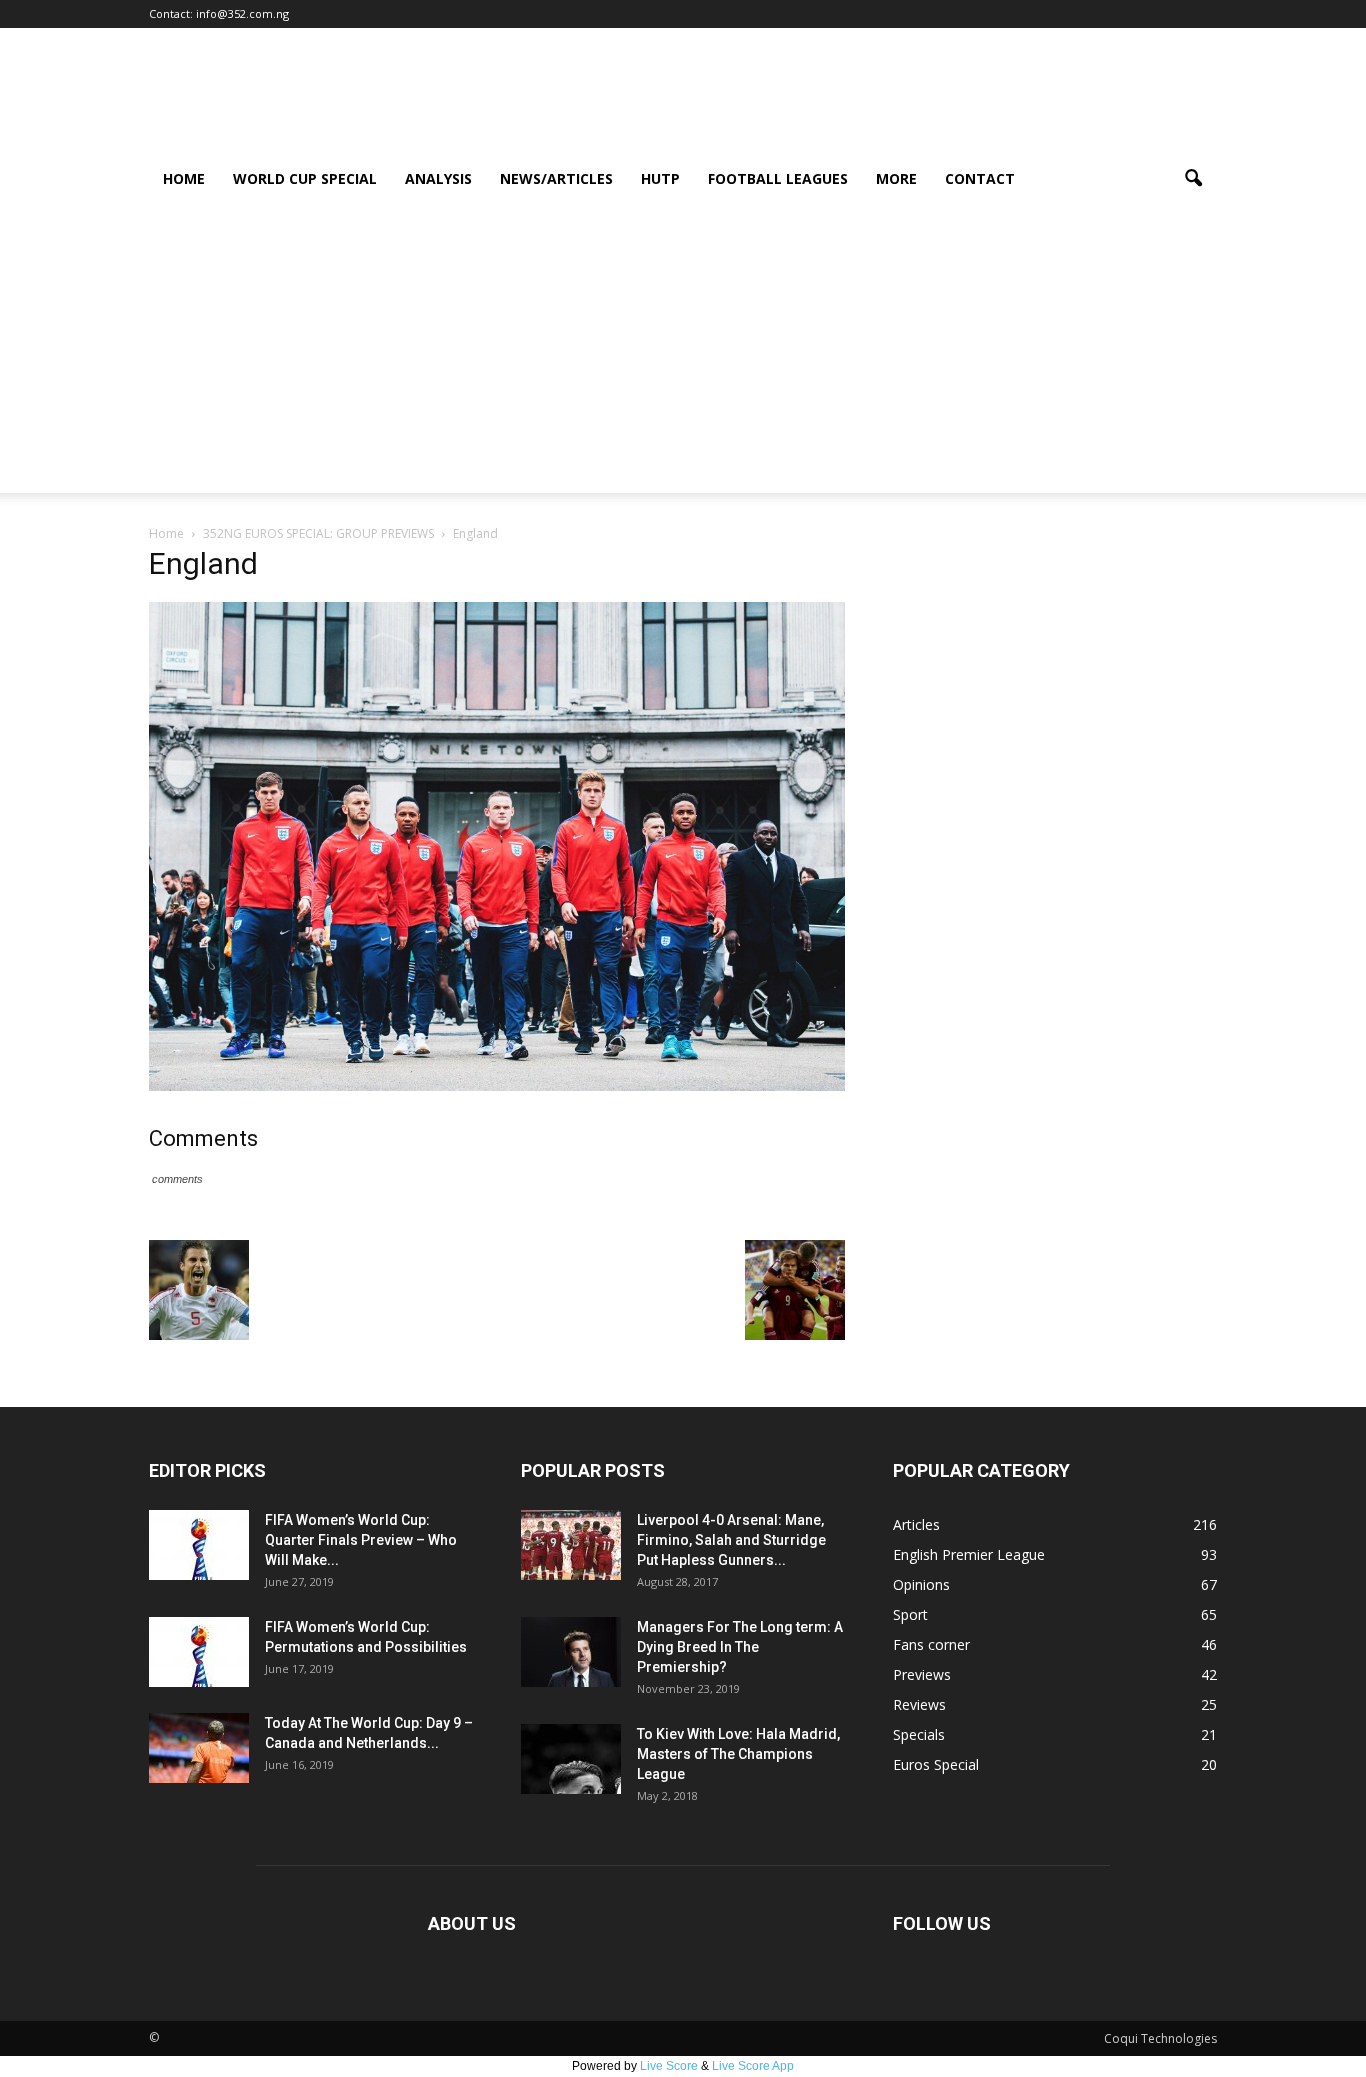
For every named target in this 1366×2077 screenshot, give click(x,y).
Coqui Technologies (1160, 2038)
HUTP (660, 178)
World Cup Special (305, 178)
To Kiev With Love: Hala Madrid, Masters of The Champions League (738, 1754)
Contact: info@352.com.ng (219, 13)
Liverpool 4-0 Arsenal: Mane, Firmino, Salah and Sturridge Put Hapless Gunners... (731, 1540)
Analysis (438, 178)
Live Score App (753, 2066)
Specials (919, 1734)
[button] (1193, 179)
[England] (497, 1086)
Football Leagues (778, 178)
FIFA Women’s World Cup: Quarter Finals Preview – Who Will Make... (361, 1540)
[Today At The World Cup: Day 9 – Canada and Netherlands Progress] (199, 1748)
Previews (922, 1674)
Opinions (921, 1584)
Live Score (669, 2066)
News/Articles (556, 178)
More (896, 178)
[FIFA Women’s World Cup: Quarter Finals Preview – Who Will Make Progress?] (199, 1545)
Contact (980, 178)
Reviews (919, 1704)
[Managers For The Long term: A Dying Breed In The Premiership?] (571, 1652)
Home (184, 178)
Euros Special (936, 1764)
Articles (916, 1524)
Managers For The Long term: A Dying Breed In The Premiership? (740, 1647)
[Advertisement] (683, 353)
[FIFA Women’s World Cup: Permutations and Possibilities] (199, 1652)
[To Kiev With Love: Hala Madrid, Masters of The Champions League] (571, 1759)
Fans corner (931, 1644)
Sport (910, 1614)
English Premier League (969, 1554)
